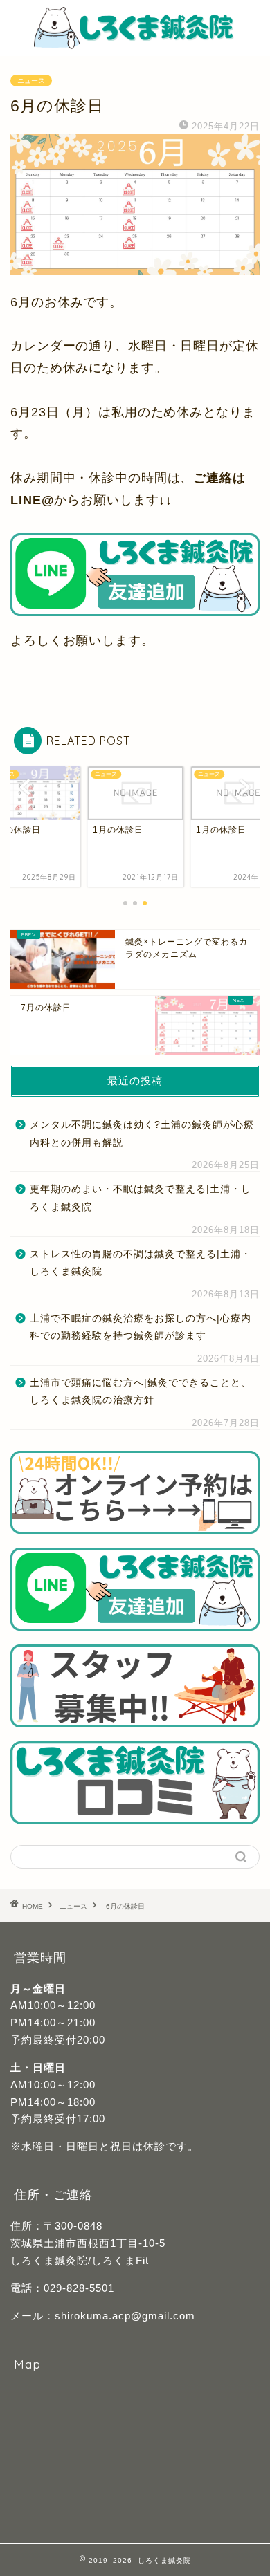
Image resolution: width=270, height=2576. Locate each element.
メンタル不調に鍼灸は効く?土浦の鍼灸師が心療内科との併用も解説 (142, 1134)
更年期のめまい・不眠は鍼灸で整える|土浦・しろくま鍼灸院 (141, 1198)
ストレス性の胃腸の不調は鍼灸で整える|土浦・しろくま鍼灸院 (141, 1263)
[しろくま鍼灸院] (135, 43)
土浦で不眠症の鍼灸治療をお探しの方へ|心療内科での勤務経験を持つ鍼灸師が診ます (141, 1327)
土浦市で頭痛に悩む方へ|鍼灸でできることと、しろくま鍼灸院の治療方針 (141, 1392)
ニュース (31, 81)
